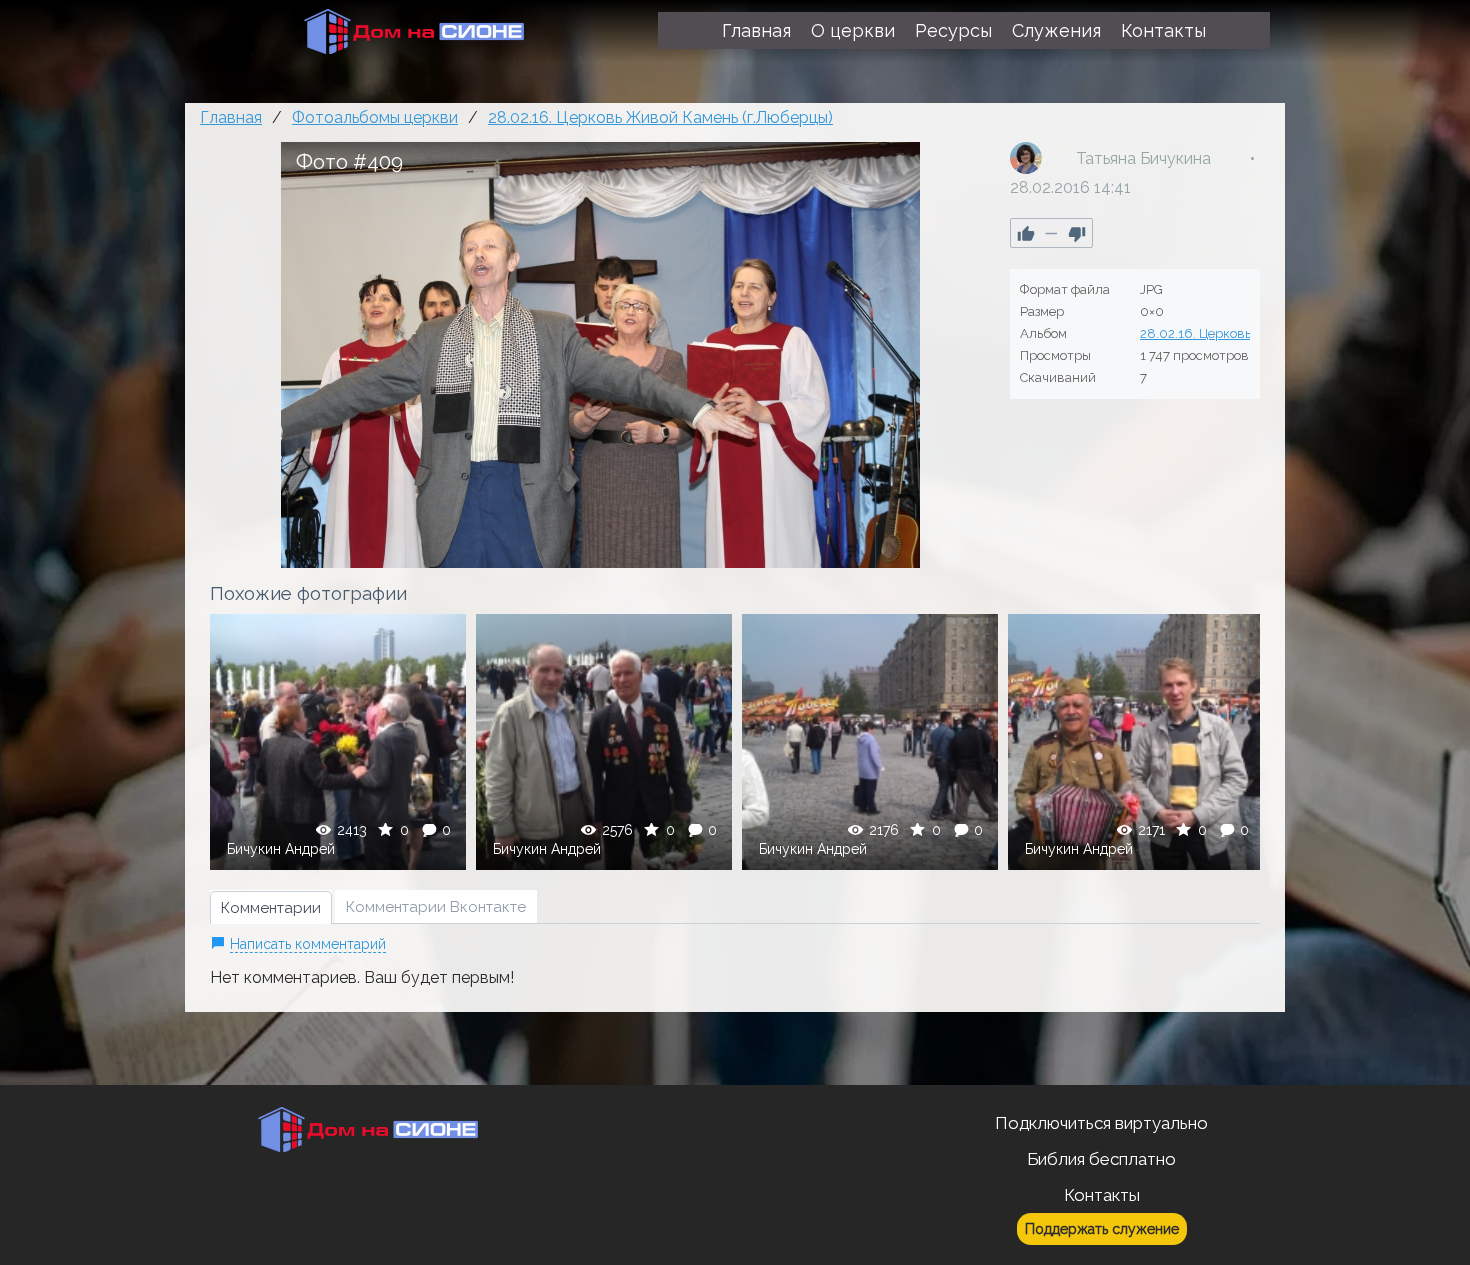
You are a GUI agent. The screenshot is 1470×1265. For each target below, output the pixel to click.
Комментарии (271, 908)
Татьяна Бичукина (1143, 158)
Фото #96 (1136, 741)
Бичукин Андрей (281, 849)
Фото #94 (604, 741)
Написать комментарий (308, 944)
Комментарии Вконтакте (436, 907)
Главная (231, 117)
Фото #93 (338, 741)
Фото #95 (870, 741)
